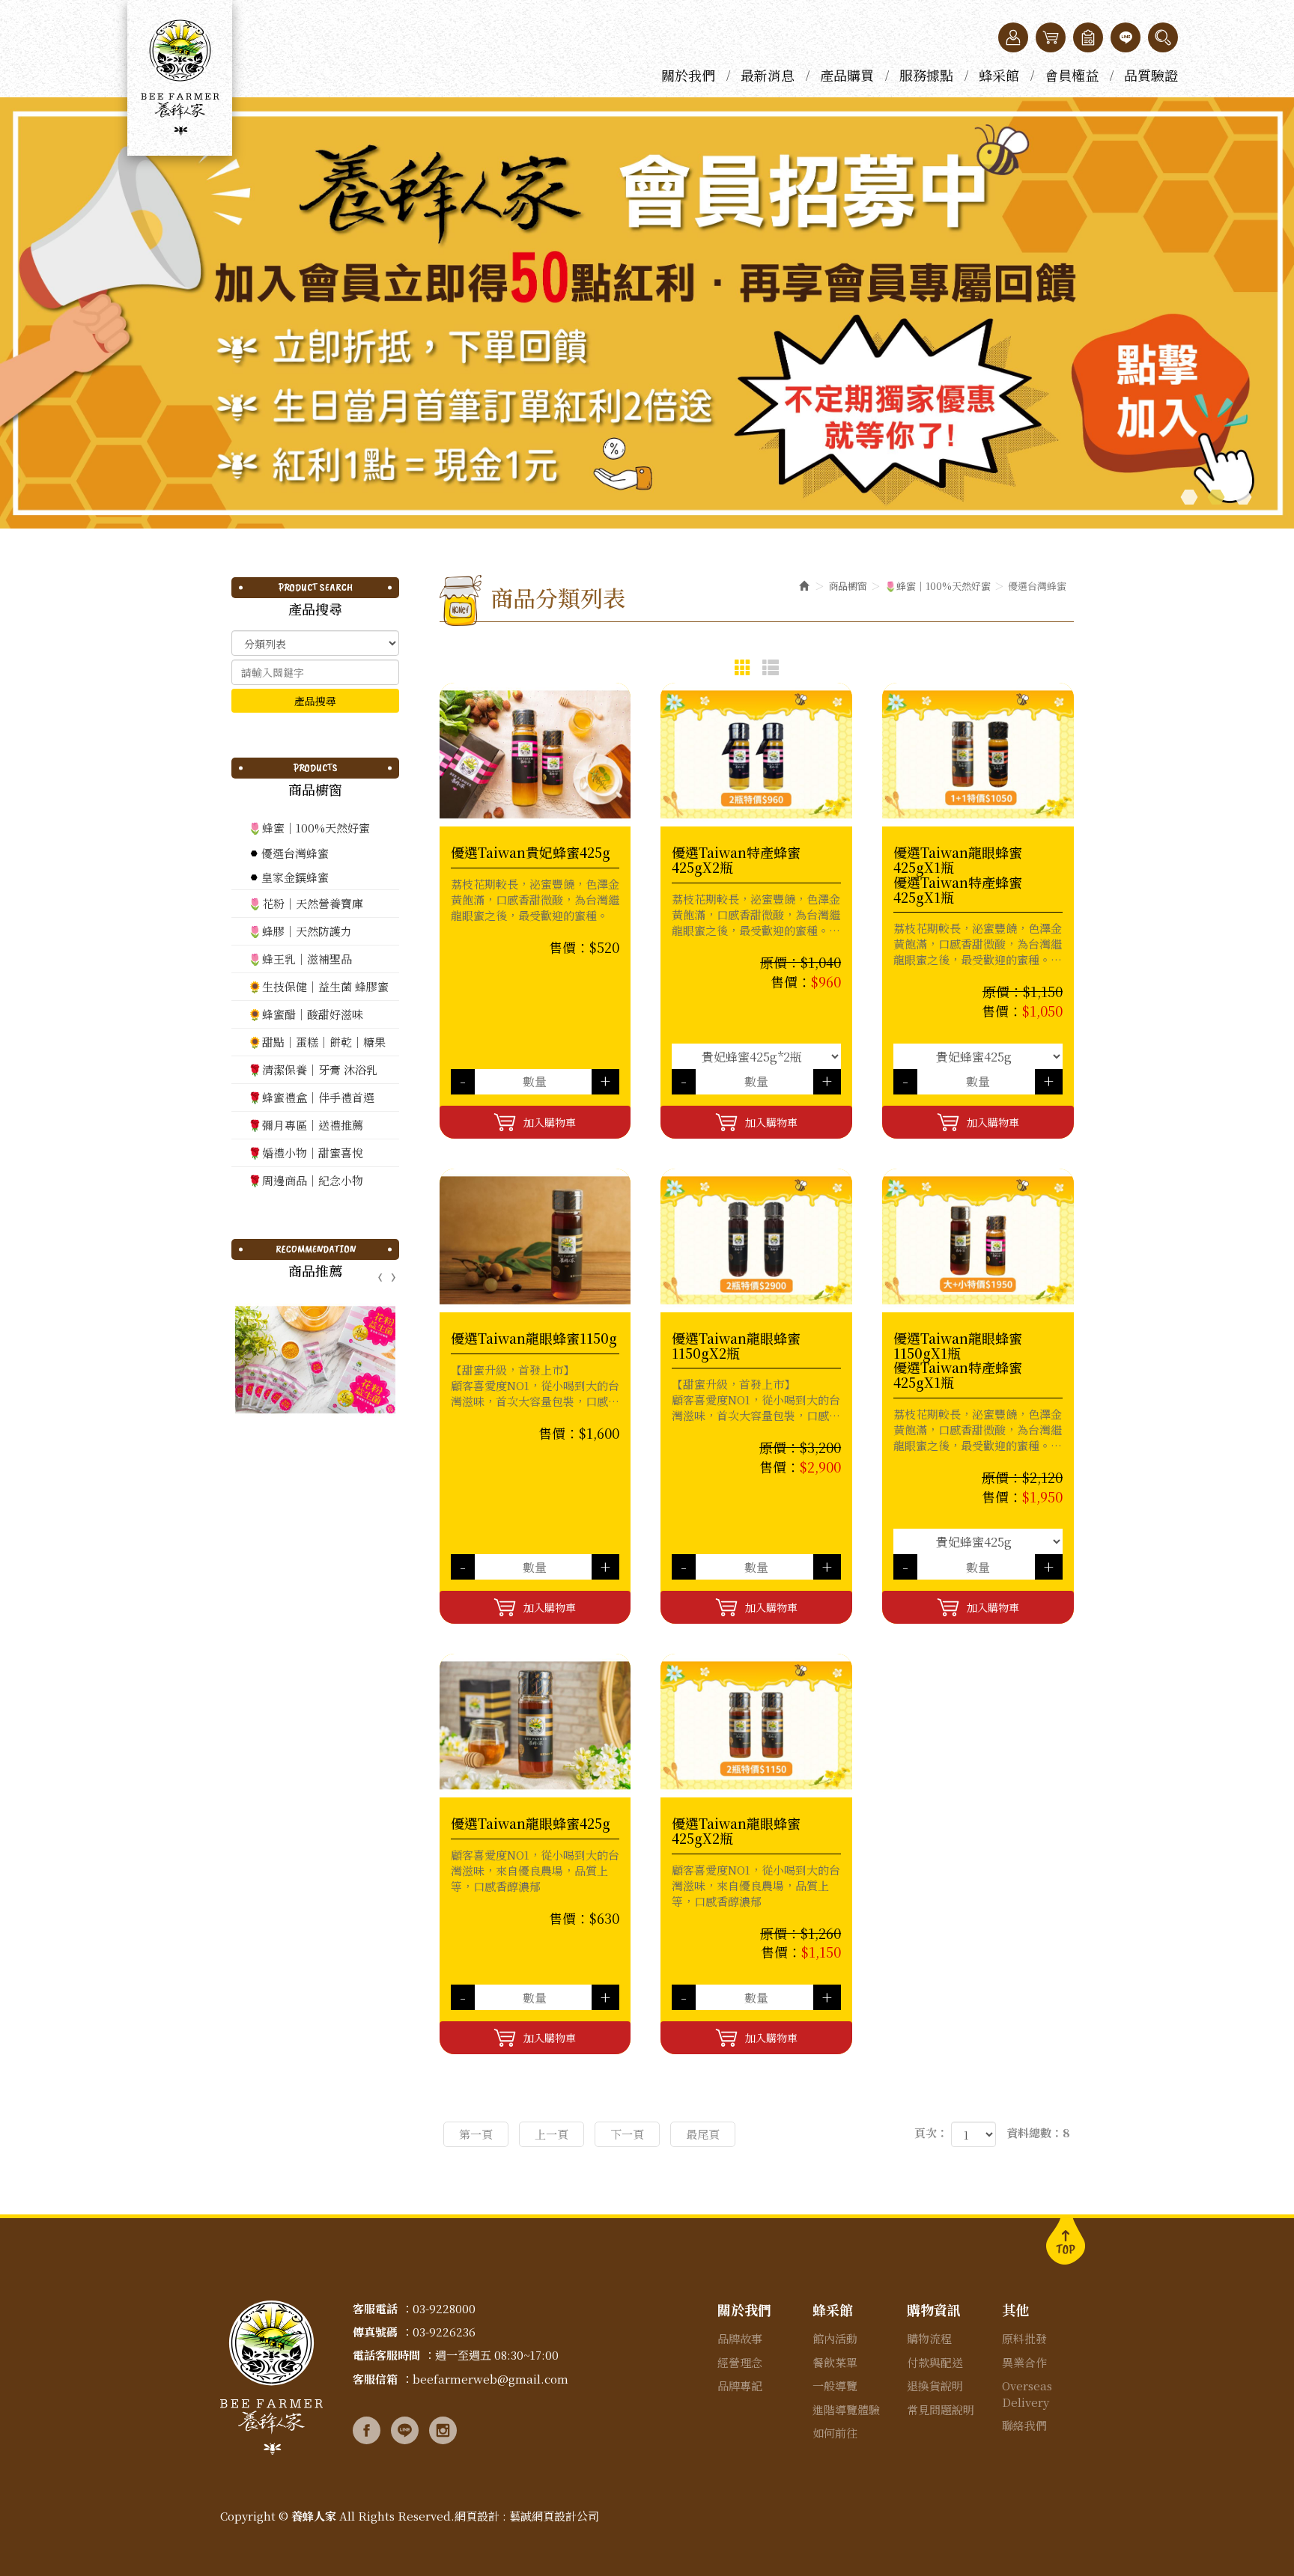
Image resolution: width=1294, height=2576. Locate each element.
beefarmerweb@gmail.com (490, 2379)
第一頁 (476, 2134)
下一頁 (627, 2134)
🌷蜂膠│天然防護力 (300, 931)
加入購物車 (550, 1122)
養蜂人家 (180, 78)
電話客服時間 (386, 2355)
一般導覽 (835, 2385)
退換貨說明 (935, 2385)
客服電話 (375, 2308)
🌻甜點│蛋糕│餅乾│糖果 (317, 1042)
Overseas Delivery (1027, 2393)
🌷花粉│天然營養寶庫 (306, 903)
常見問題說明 (941, 2409)
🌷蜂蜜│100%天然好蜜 (309, 828)
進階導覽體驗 (846, 2409)
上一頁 (552, 2134)
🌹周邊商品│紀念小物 (306, 1180)
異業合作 (1024, 2362)
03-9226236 (444, 2332)
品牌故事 (740, 2338)
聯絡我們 (1024, 2425)
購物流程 (929, 2338)
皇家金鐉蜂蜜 (295, 877)
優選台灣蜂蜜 (295, 853)
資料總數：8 (1038, 2132)
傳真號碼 (375, 2332)
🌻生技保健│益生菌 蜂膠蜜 (318, 986)
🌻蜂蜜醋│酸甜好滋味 (306, 1014)
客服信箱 (375, 2379)
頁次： (931, 2132)
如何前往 (835, 2433)
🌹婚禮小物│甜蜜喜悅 (306, 1152)
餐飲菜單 (835, 2362)
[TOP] (1066, 2240)
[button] (1163, 37)
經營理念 (740, 2362)
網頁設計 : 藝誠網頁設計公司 (527, 2516)
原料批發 (1024, 2338)
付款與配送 (935, 2362)
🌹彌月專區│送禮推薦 (306, 1125)
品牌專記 (740, 2385)
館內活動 (835, 2338)
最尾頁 (703, 2134)
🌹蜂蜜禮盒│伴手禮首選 (311, 1097)
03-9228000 (444, 2308)
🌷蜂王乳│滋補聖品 (300, 959)
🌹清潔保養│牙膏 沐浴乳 (313, 1069)
